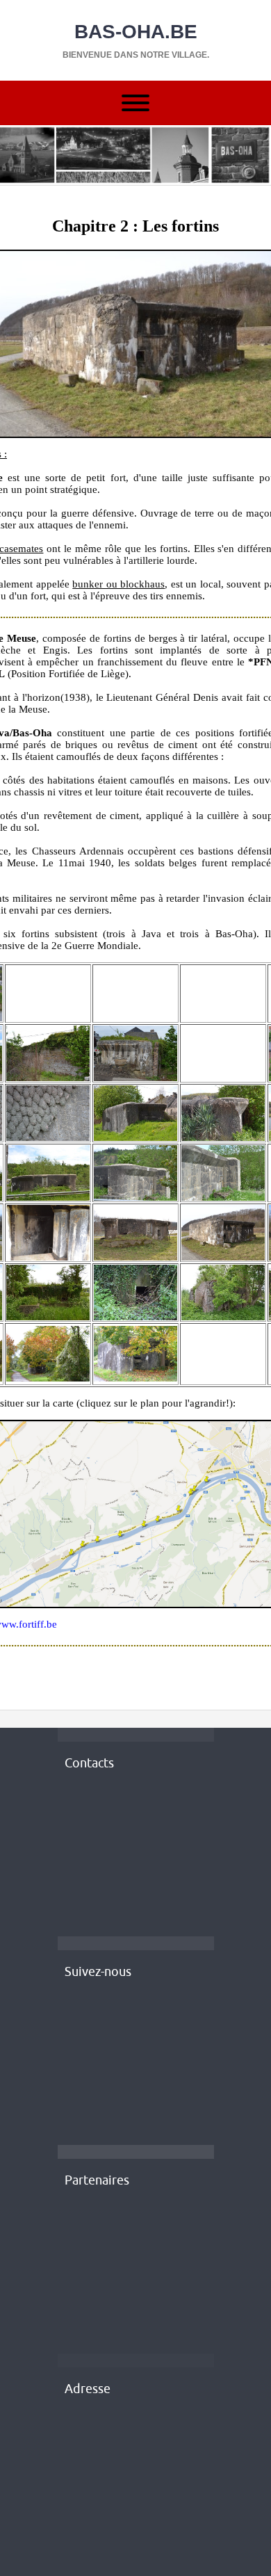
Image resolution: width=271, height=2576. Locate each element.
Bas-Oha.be (136, 32)
